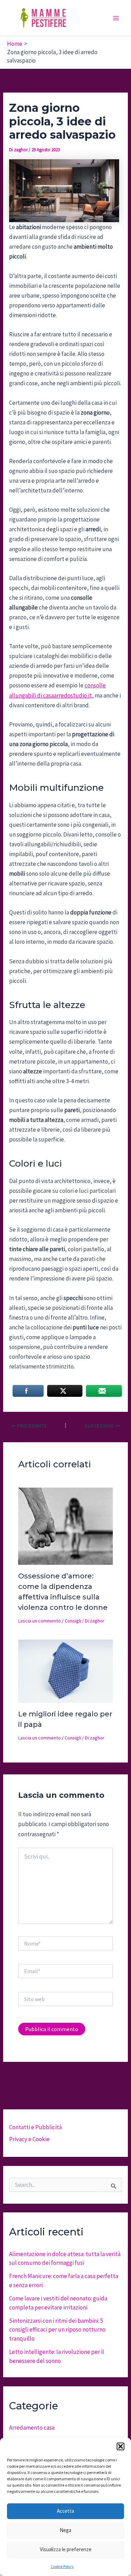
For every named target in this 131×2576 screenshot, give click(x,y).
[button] (121, 2446)
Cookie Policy (62, 2566)
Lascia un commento (39, 1621)
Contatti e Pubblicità (35, 2127)
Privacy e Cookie (29, 2139)
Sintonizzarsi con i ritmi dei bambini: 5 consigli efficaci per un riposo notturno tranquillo (57, 2330)
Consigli (73, 1621)
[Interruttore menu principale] (116, 18)
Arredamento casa (32, 2428)
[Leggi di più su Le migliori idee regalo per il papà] (66, 1670)
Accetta (65, 2511)
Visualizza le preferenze (66, 2549)
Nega (65, 2530)
